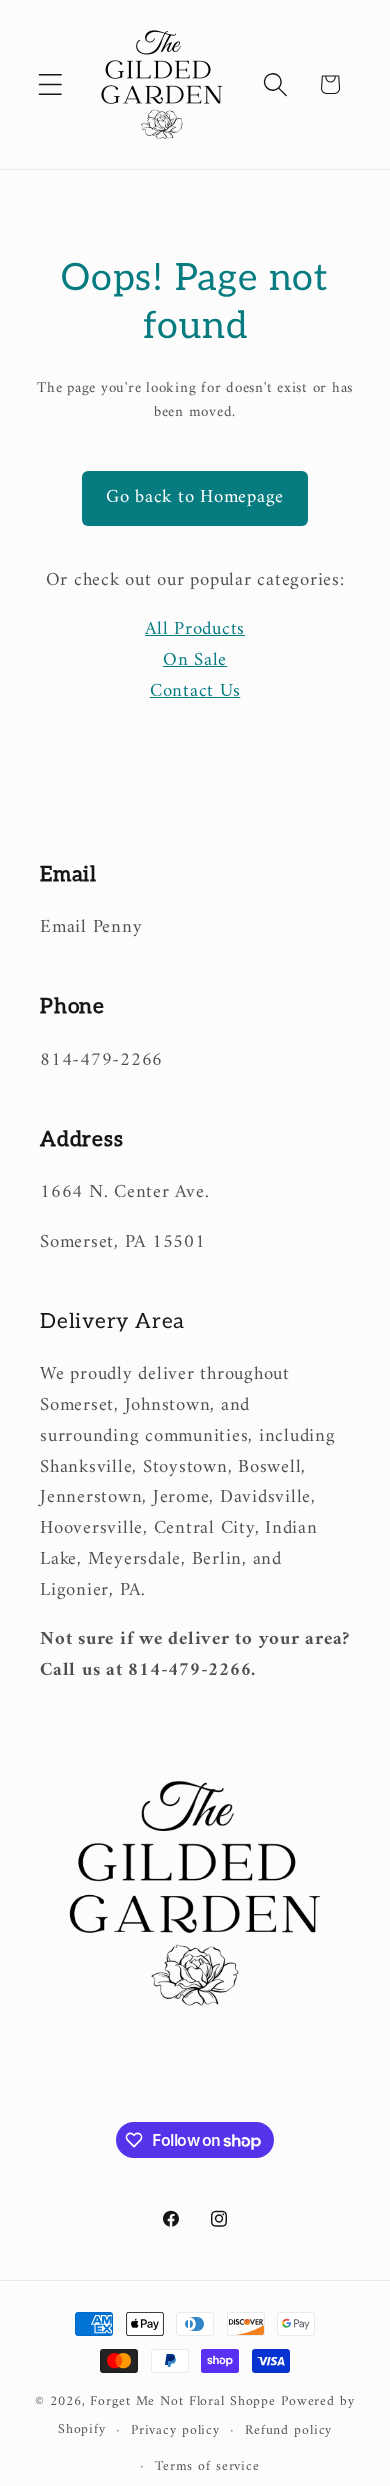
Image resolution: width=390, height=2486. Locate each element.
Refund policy (288, 2431)
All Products (195, 629)
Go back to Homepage (195, 497)
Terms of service (207, 2467)
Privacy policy (175, 2431)
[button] (50, 84)
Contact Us (195, 691)
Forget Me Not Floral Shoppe (183, 2402)
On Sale (195, 660)
